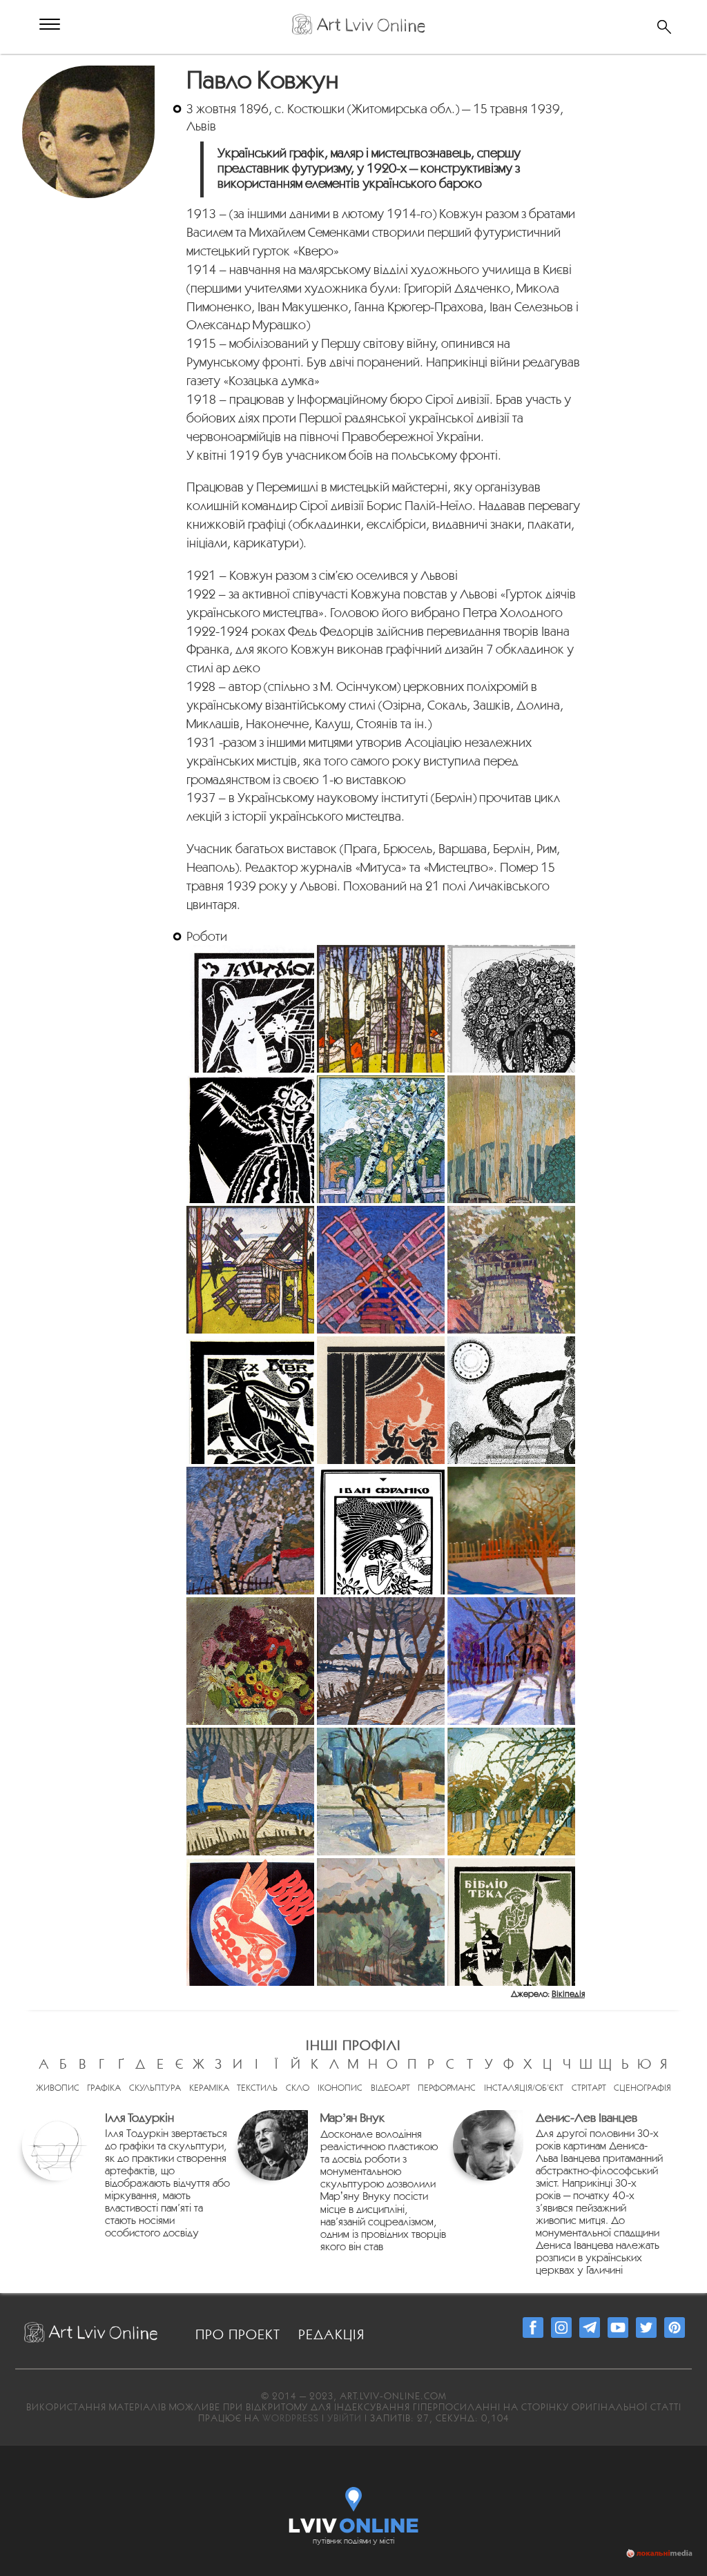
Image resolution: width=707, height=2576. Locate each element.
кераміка (209, 2088)
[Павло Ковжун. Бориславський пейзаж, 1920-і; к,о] (511, 1139)
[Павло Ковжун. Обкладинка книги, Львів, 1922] (381, 1531)
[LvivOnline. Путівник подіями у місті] (354, 2507)
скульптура (155, 2088)
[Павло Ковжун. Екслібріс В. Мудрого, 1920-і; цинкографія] (250, 1400)
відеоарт (390, 2088)
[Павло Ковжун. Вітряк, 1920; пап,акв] (250, 1270)
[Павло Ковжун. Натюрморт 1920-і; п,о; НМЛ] (250, 1661)
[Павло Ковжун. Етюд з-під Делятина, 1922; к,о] (250, 1531)
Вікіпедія (568, 1994)
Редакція (331, 2334)
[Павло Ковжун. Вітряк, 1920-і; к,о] (381, 1270)
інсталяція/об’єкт (524, 2088)
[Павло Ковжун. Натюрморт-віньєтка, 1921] (511, 1009)
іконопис (340, 2088)
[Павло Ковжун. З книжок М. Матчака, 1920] (250, 1009)
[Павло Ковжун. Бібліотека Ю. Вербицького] (511, 1922)
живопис (58, 2088)
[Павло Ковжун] (90, 73)
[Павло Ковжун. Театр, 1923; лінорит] (250, 1139)
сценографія (642, 2088)
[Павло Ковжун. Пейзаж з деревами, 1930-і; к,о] (511, 1792)
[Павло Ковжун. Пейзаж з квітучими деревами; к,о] (381, 1922)
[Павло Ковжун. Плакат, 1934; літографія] (250, 1922)
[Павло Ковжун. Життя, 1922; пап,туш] (511, 1400)
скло (298, 2088)
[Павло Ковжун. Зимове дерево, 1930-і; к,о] (250, 1792)
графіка (104, 2088)
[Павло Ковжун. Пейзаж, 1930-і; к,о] (381, 1792)
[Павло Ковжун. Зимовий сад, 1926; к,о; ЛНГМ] (511, 1661)
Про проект (238, 2334)
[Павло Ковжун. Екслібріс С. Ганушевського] (381, 1400)
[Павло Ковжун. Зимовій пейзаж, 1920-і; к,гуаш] (511, 1531)
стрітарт (589, 2088)
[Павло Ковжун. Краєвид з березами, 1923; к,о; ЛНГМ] (381, 1139)
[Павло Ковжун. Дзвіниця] (511, 1270)
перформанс (447, 2088)
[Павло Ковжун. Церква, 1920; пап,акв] (381, 1009)
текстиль (257, 2088)
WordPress (291, 2418)
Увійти (345, 2418)
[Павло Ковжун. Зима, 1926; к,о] (381, 1661)
